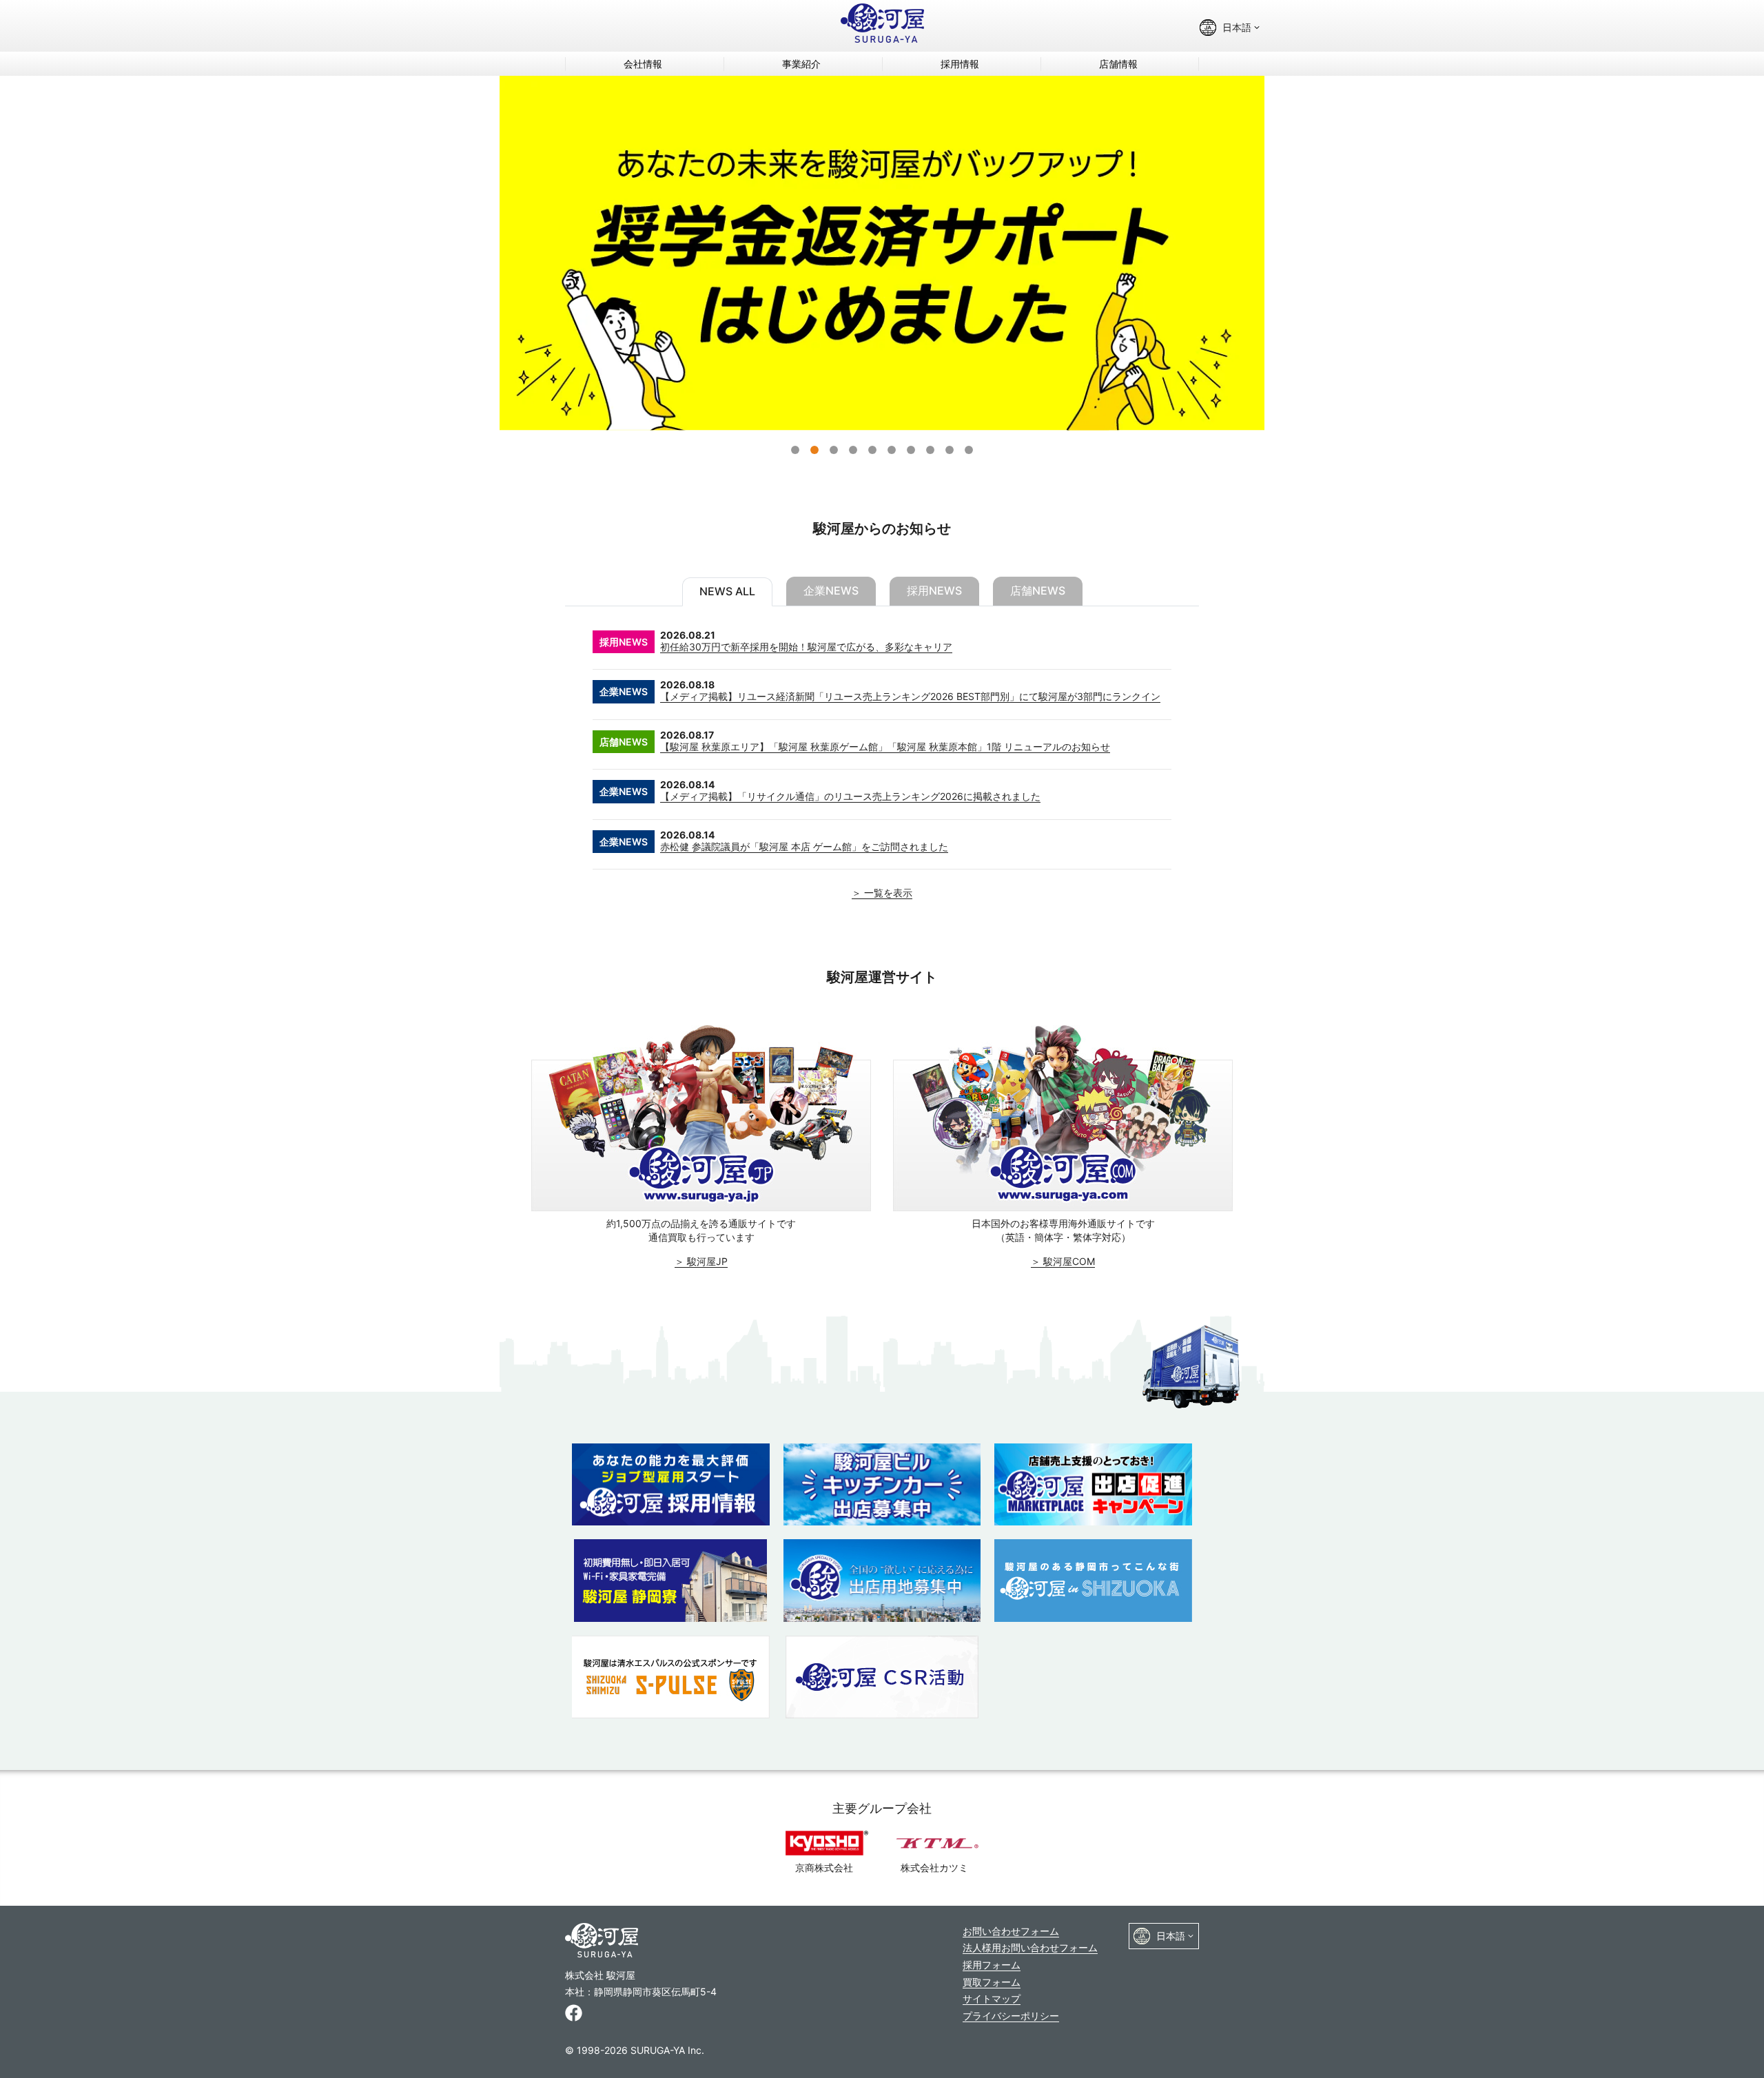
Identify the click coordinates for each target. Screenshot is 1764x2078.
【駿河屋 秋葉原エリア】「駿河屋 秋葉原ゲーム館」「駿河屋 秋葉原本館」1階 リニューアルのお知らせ (885, 747)
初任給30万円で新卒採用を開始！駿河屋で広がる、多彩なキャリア (806, 647)
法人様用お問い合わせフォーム (1030, 1947)
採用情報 (960, 64)
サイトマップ (992, 1998)
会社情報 (643, 64)
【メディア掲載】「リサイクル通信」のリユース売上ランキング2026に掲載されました (850, 796)
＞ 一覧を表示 (882, 893)
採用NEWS (624, 642)
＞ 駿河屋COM (1063, 1261)
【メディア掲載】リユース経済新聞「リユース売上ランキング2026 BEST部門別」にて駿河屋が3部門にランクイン (910, 696)
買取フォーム (992, 1982)
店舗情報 (1118, 64)
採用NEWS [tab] (934, 590)
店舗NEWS (624, 742)
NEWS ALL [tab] (727, 591)
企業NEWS (624, 691)
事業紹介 (801, 64)
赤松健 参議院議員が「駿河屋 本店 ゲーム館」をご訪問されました (804, 846)
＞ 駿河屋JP (701, 1261)
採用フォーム (992, 1965)
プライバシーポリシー (1011, 2016)
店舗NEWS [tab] (1038, 590)
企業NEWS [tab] (831, 590)
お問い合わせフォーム (1011, 1931)
